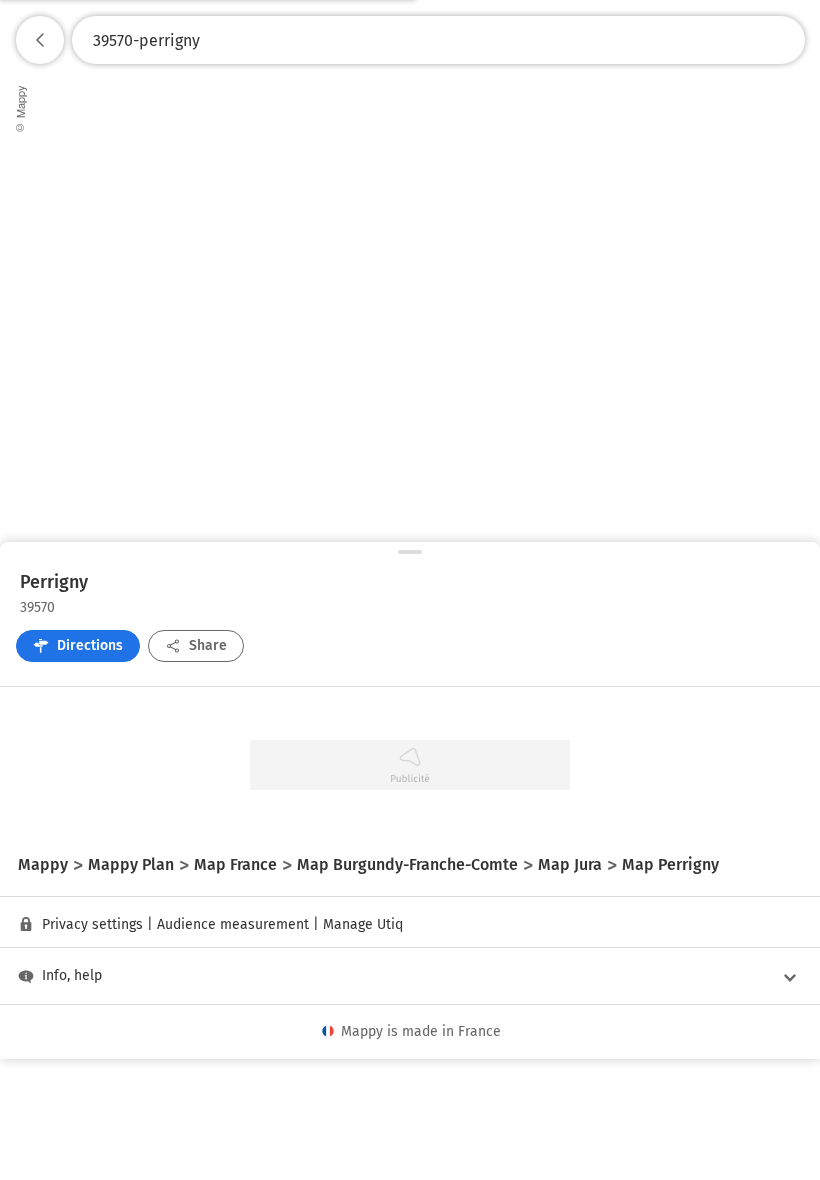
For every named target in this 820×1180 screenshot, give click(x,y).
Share (208, 645)
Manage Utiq (363, 924)
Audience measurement (233, 924)
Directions (90, 645)
